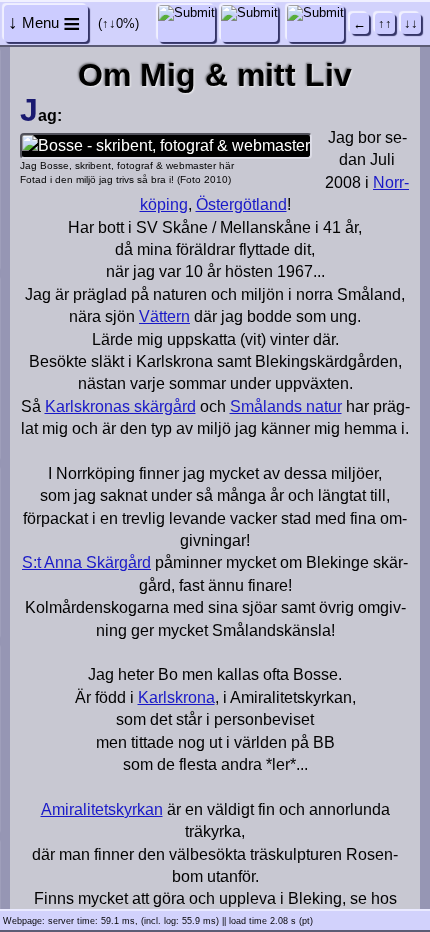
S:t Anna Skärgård (86, 562)
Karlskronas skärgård (120, 406)
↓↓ (411, 23)
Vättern (164, 316)
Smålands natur (286, 406)
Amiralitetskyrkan (102, 809)
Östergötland (241, 204)
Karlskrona (176, 697)
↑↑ (385, 23)
